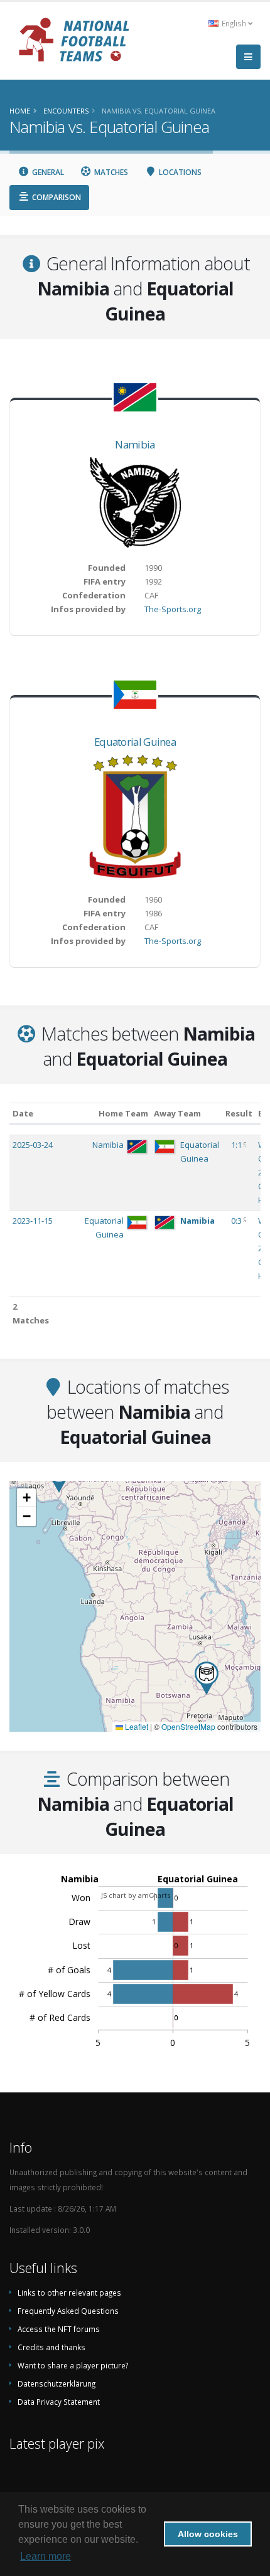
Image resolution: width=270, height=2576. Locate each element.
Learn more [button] (46, 2556)
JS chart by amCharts (136, 1895)
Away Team (177, 1113)
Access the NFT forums (59, 2329)
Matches (110, 172)
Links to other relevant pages (69, 2292)
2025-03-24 (33, 1145)
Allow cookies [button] (208, 2534)
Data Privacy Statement (59, 2402)
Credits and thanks (51, 2347)
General (47, 172)
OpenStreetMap (188, 1726)
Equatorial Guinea (135, 742)
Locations (179, 172)
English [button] (234, 23)
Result (239, 1113)
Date (23, 1113)
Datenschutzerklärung (57, 2383)
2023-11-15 (33, 1221)
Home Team (123, 1113)
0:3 (237, 1221)
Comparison (56, 197)
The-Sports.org (173, 609)
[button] (207, 1678)
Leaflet (136, 1726)
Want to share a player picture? (73, 2365)
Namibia (135, 444)
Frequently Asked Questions (68, 2311)
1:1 (237, 1145)
